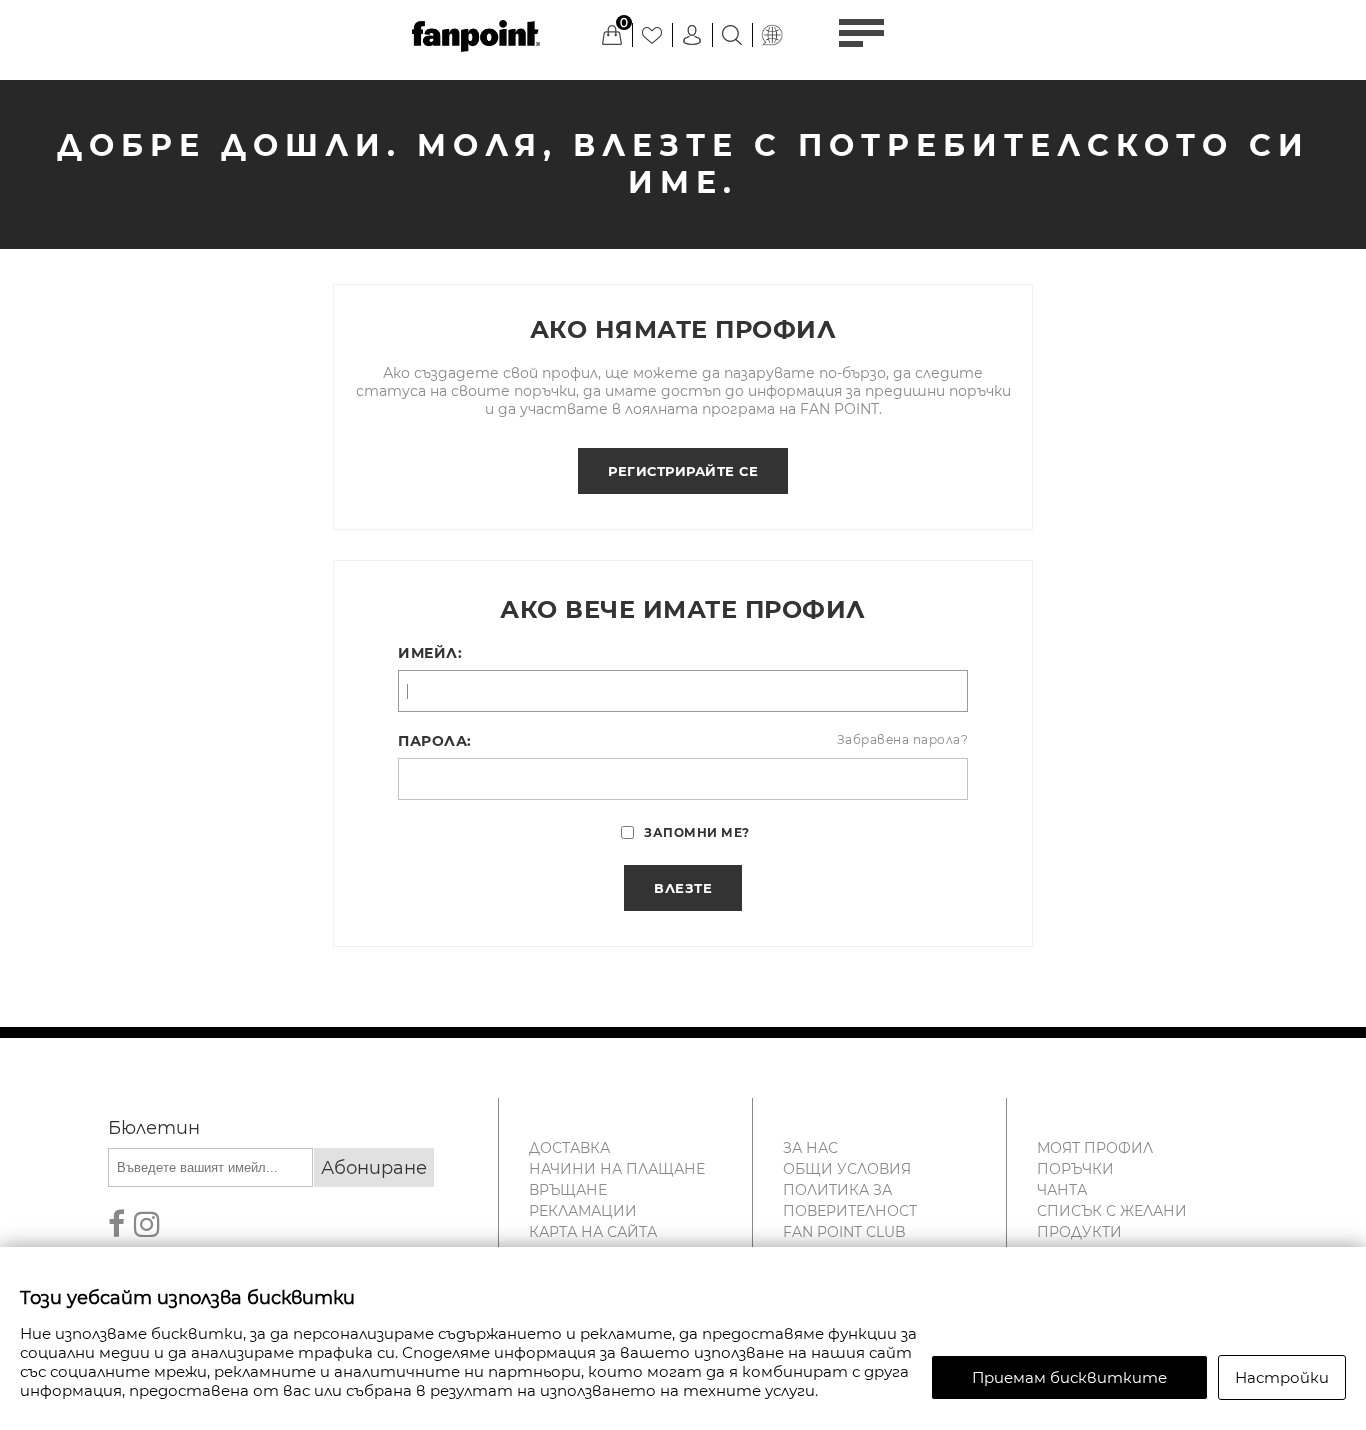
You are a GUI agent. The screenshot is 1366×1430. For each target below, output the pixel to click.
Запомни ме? (697, 832)
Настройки (1282, 1377)
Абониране (374, 1168)
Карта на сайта (593, 1232)
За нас (810, 1148)
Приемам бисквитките (1069, 1377)
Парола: (435, 741)
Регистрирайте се (683, 471)
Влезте (683, 888)
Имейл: (430, 653)
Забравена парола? (903, 739)
